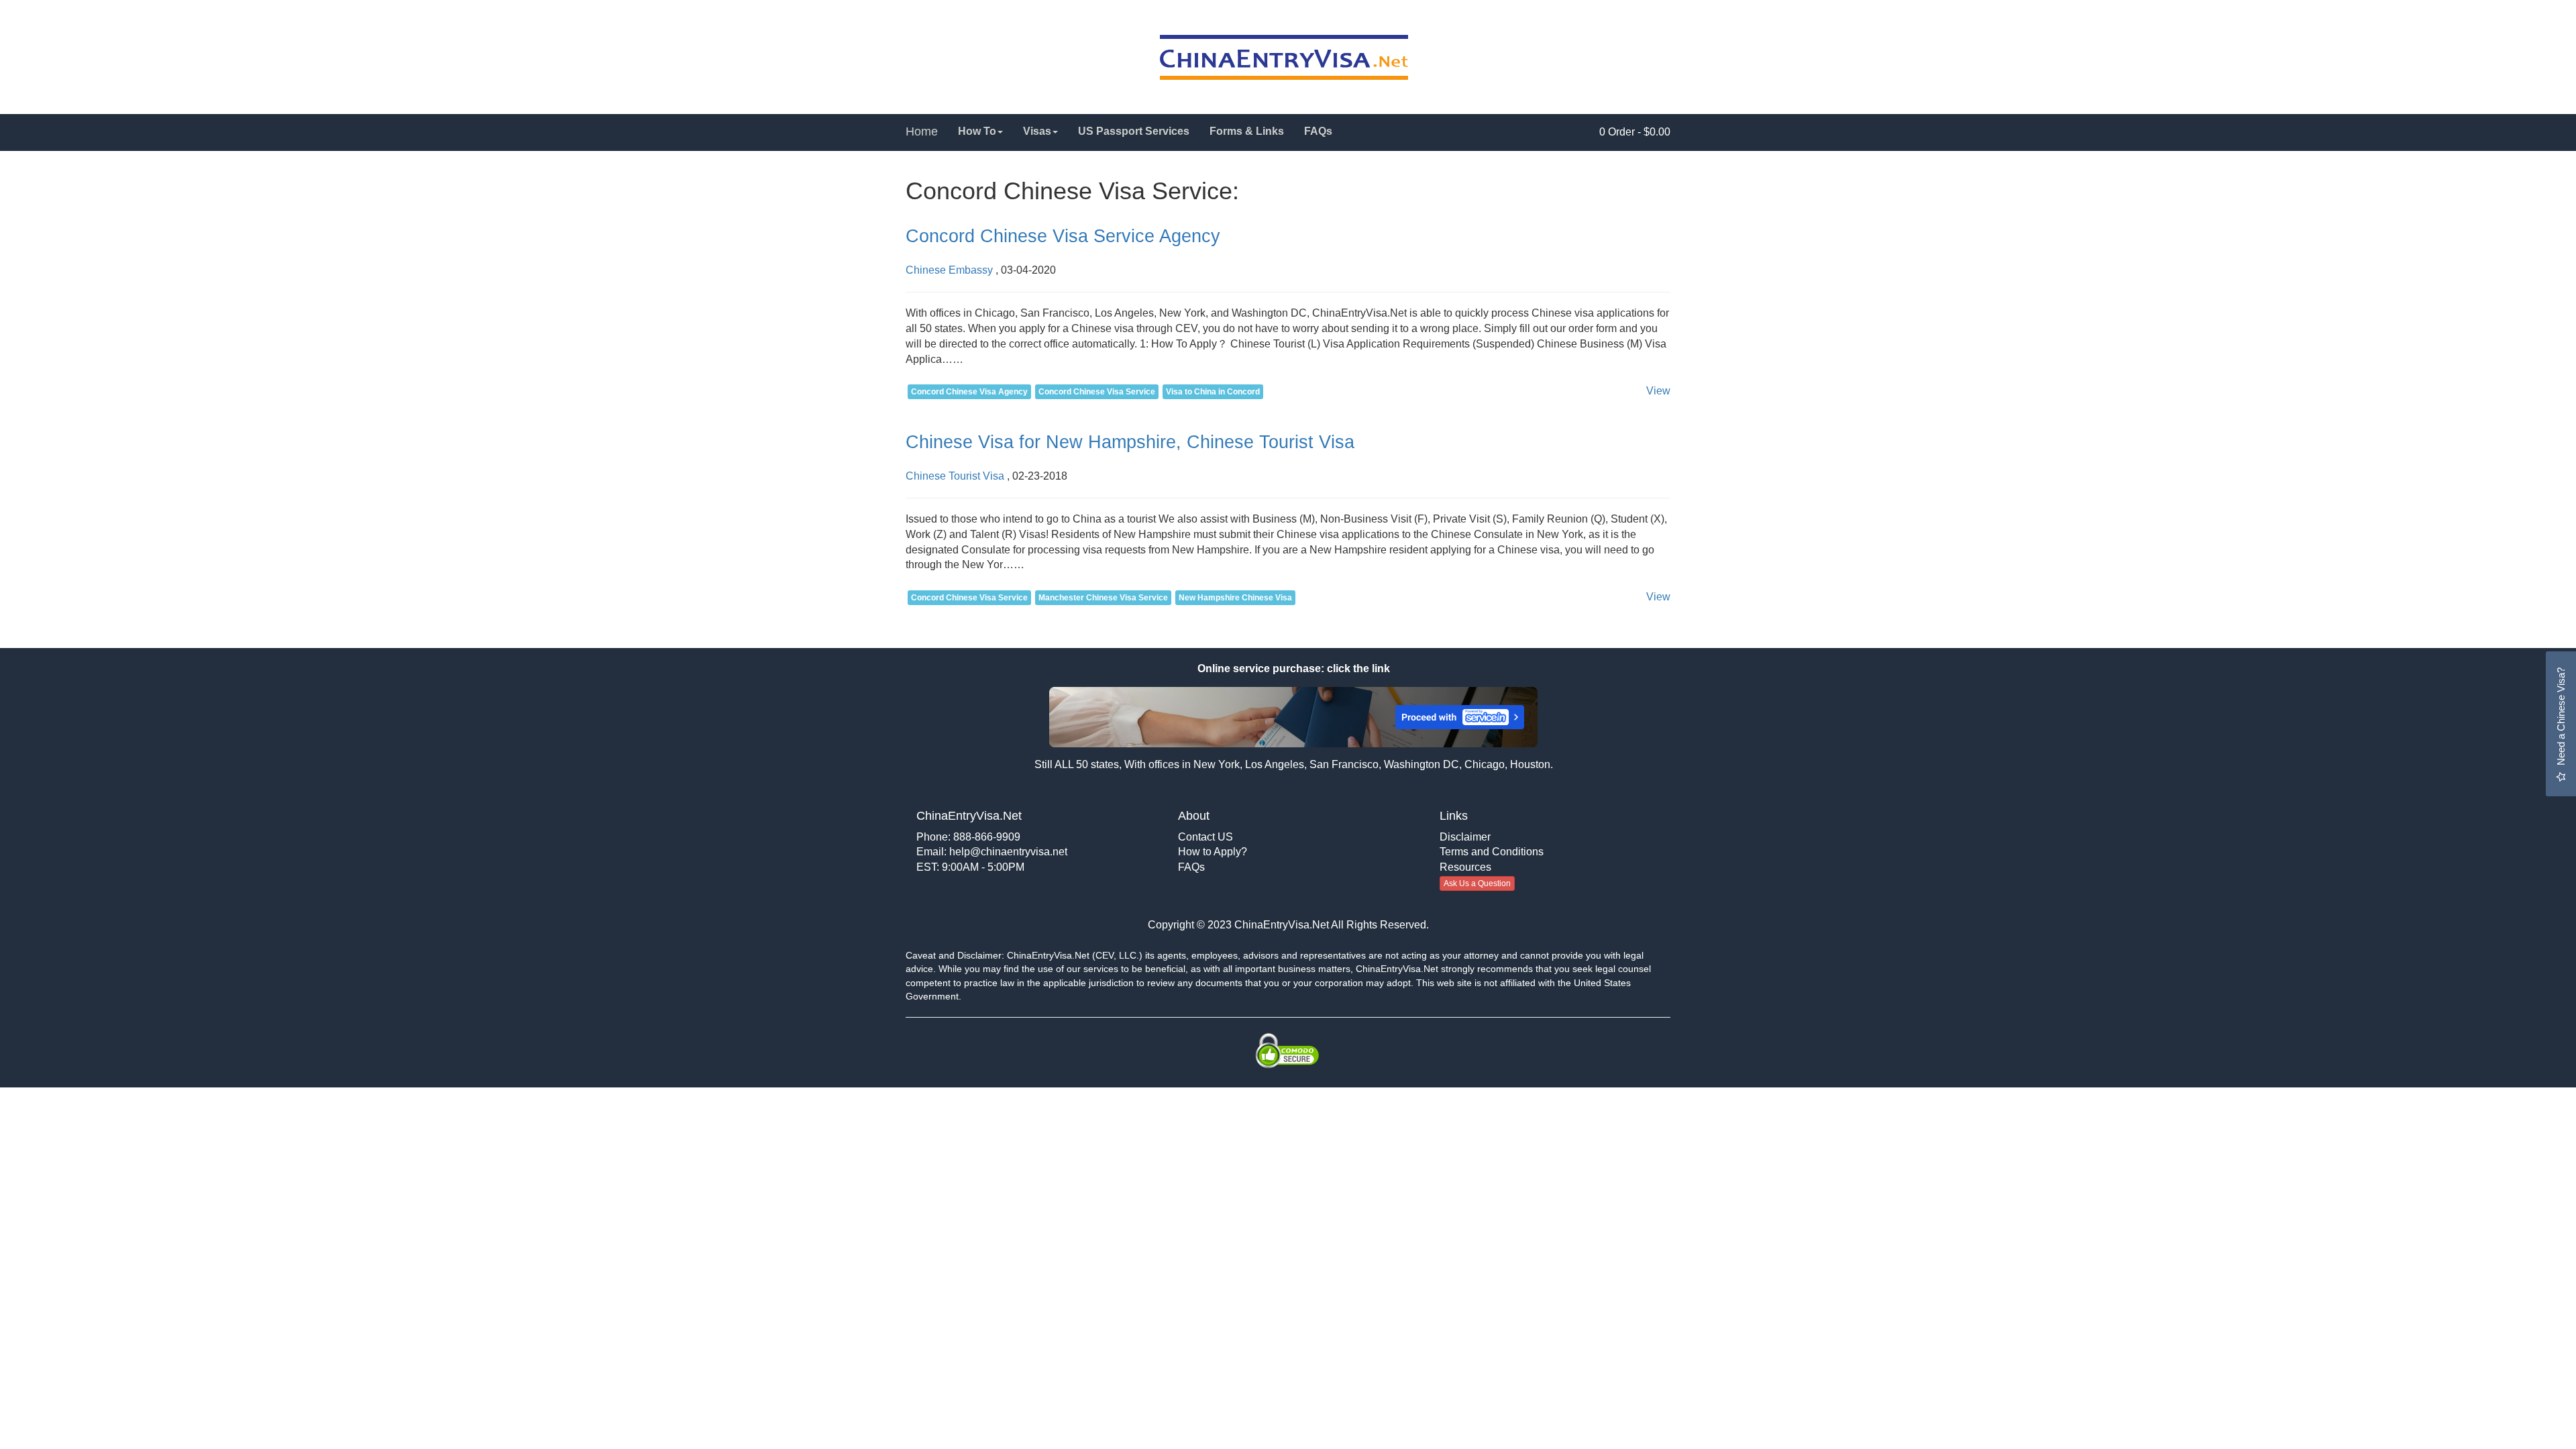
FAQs (1318, 131)
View (1658, 391)
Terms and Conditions (1492, 852)
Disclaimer (1465, 837)
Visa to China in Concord (1213, 392)
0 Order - (1635, 132)
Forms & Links (1247, 131)
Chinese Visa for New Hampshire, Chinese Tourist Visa (1130, 442)
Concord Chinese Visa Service (1097, 392)
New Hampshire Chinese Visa (1235, 598)
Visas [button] (1037, 131)
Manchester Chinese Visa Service (1103, 598)
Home (922, 131)
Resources (1465, 867)
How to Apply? (1213, 852)
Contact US (1205, 837)
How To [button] (977, 131)
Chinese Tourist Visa (955, 476)
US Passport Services (1134, 131)
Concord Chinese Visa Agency (969, 392)
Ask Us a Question (1477, 883)
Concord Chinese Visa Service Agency (1063, 236)
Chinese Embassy (949, 270)
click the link (1357, 668)
